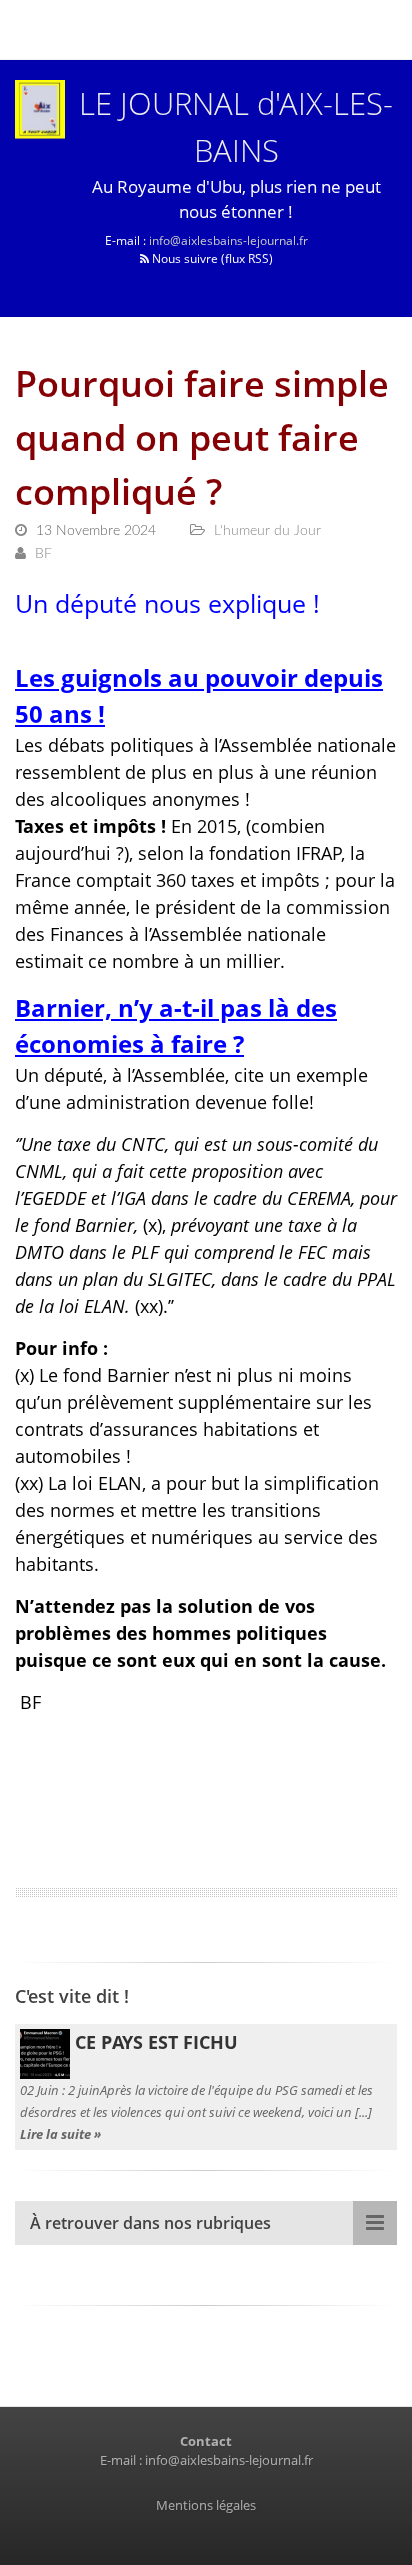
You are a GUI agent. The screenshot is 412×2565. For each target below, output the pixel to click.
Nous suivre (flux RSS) (211, 258)
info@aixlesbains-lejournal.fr (228, 240)
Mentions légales (206, 2505)
